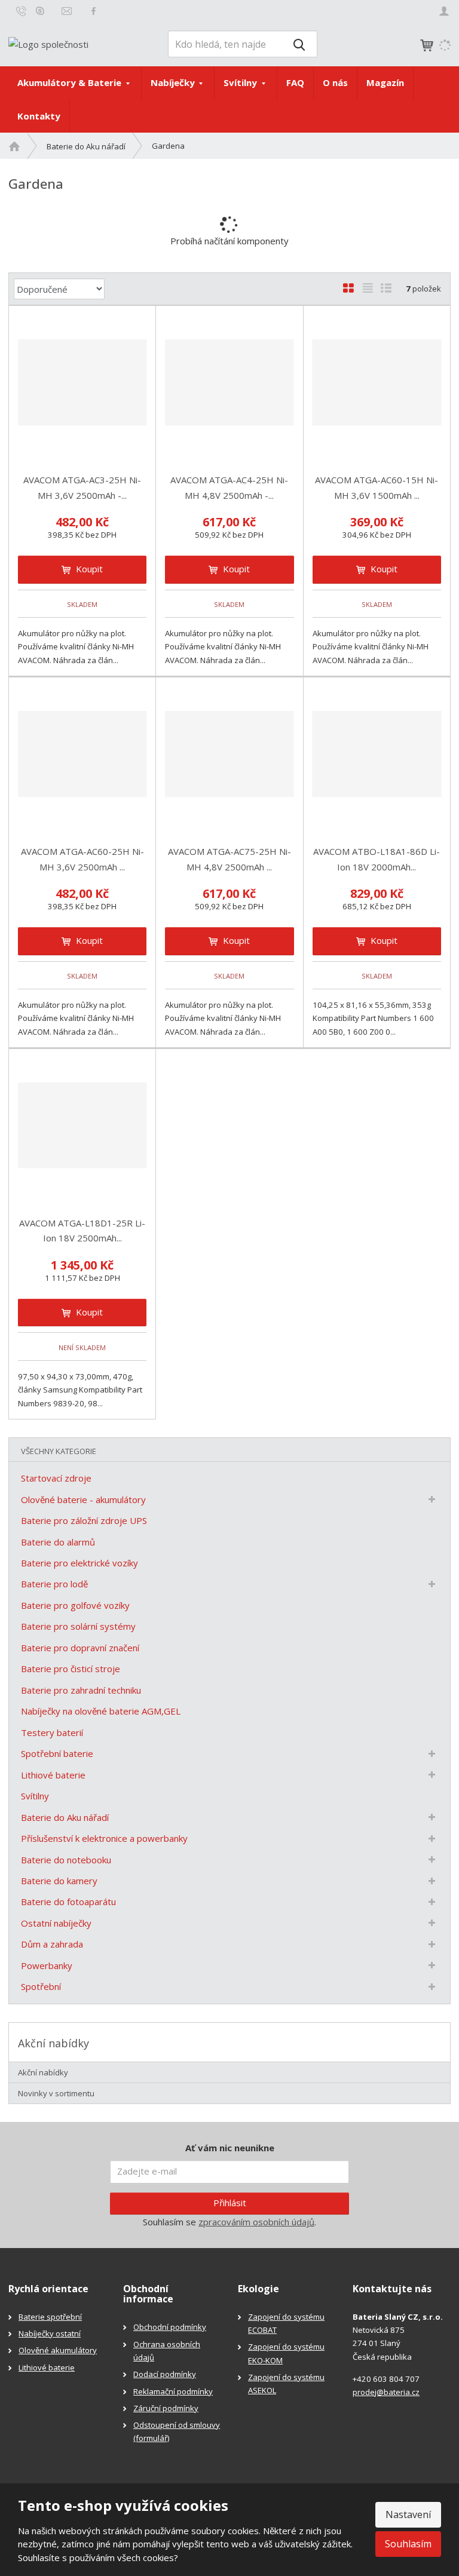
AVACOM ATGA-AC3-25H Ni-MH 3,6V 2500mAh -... (82, 487)
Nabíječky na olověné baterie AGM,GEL (101, 1711)
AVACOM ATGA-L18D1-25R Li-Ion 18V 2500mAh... (82, 1231)
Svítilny (241, 82)
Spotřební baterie (57, 1753)
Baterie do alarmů (58, 1542)
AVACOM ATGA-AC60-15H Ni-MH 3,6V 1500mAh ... (377, 487)
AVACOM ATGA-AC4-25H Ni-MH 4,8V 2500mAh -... (229, 487)
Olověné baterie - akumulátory (83, 1499)
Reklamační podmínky (173, 2391)
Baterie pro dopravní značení (80, 1648)
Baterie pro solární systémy (78, 1626)
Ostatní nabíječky (56, 1923)
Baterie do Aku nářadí (65, 1817)
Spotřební (41, 1986)
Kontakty (39, 116)
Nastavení (408, 2514)
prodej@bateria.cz (386, 2392)
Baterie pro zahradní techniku (81, 1690)
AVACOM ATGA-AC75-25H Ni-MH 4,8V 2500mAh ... (229, 859)
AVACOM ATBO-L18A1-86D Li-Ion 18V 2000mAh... (377, 859)
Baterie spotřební (50, 2317)
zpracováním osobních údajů (256, 2222)
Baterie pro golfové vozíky (75, 1605)
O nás (335, 82)
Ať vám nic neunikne (230, 2148)
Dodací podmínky (165, 2374)
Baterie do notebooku (66, 1860)
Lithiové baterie (53, 1775)
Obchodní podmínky (170, 2327)
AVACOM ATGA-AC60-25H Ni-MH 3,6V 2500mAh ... (82, 859)
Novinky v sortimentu (56, 2093)
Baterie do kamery (59, 1881)
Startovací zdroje (56, 1478)
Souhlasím (408, 2544)
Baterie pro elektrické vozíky (79, 1563)
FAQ (295, 82)
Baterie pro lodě (54, 1584)
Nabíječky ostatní (50, 2333)
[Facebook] (94, 10)
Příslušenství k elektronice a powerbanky (104, 1838)
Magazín (385, 82)
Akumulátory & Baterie (71, 82)
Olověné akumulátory (58, 2350)
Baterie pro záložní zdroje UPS (84, 1520)
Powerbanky (47, 1965)
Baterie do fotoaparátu (68, 1902)
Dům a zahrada (52, 1944)
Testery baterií (52, 1732)
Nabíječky (174, 82)
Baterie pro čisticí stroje (71, 1669)
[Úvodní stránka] (48, 43)
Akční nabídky (43, 2072)
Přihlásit (230, 2203)
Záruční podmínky (166, 2408)
